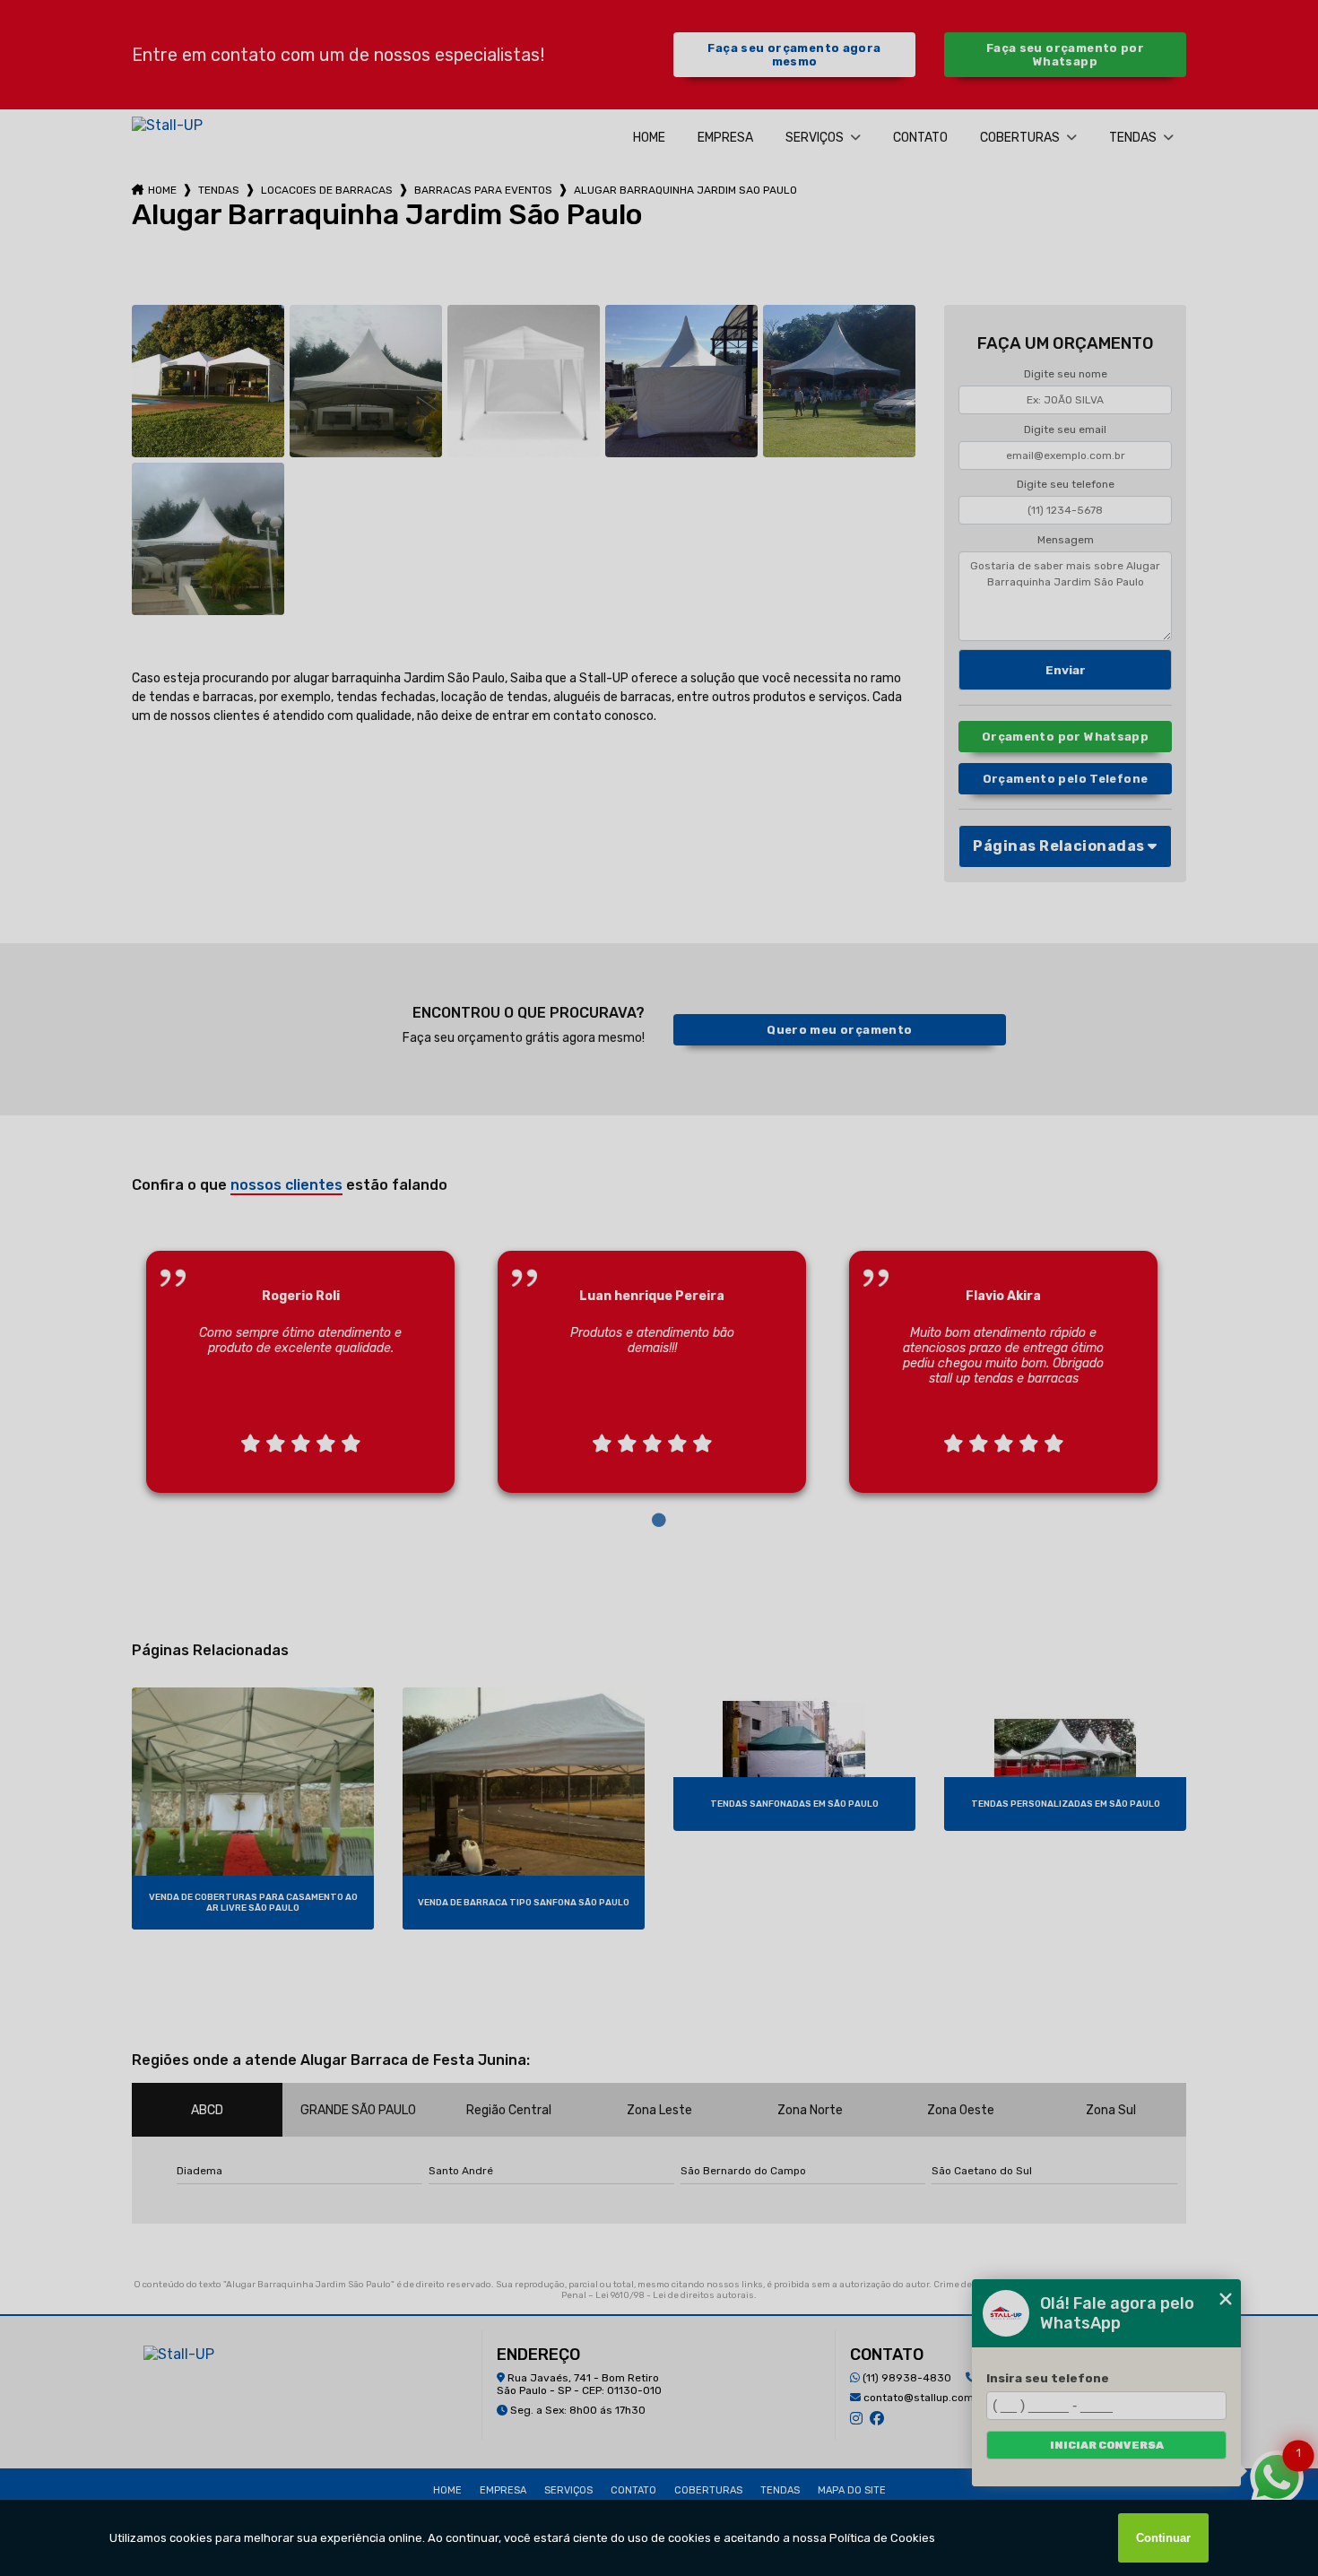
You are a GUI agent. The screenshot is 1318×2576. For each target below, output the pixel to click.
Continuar (1163, 2538)
